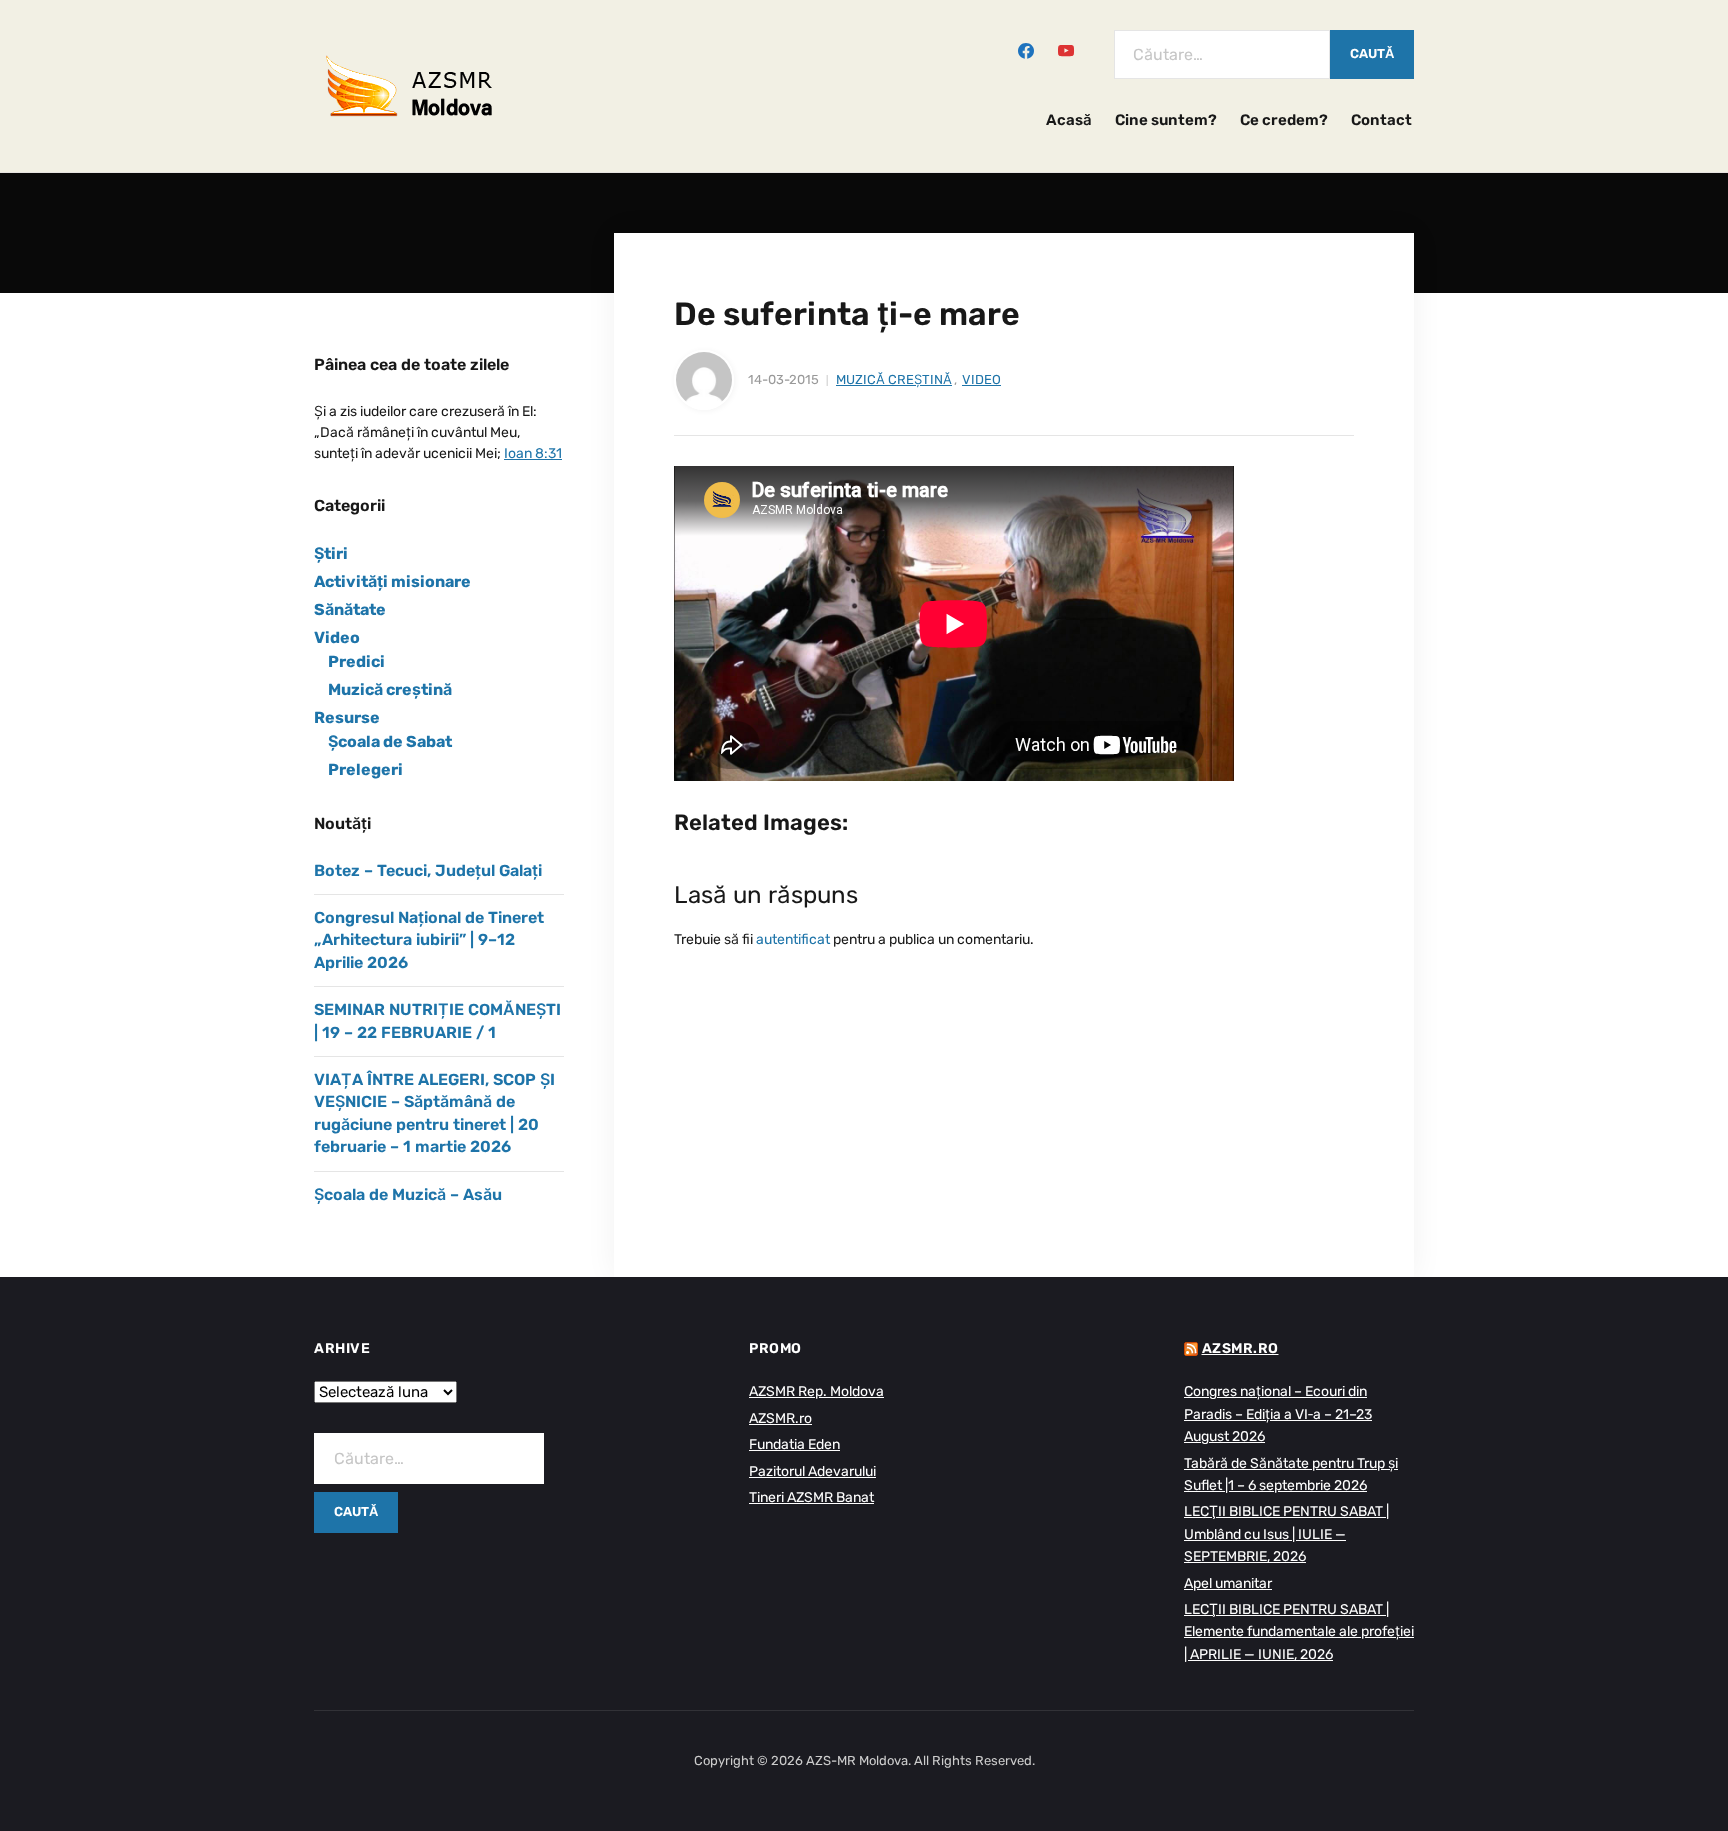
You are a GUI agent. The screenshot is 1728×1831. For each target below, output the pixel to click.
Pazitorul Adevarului (812, 1471)
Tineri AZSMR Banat (811, 1497)
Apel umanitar (1228, 1583)
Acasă (1069, 120)
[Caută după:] (1222, 54)
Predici (356, 661)
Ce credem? (1284, 120)
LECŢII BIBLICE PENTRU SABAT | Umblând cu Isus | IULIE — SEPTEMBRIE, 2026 (1286, 1534)
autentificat (793, 939)
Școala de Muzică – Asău (408, 1194)
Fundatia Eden (794, 1444)
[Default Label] (1066, 49)
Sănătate (350, 609)
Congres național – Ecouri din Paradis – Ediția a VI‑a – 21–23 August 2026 (1278, 1414)
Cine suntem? (1166, 120)
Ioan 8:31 (533, 453)
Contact (1381, 120)
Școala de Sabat (390, 741)
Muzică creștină (894, 379)
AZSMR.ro (780, 1418)
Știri (331, 553)
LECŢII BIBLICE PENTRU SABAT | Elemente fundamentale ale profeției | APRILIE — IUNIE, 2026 (1299, 1632)
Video (981, 379)
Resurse (347, 717)
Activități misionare (392, 581)
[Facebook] (1026, 49)
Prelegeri (365, 769)
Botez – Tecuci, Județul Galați (428, 870)
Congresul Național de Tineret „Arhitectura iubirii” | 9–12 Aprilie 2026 (429, 940)
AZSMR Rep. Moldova (816, 1391)
